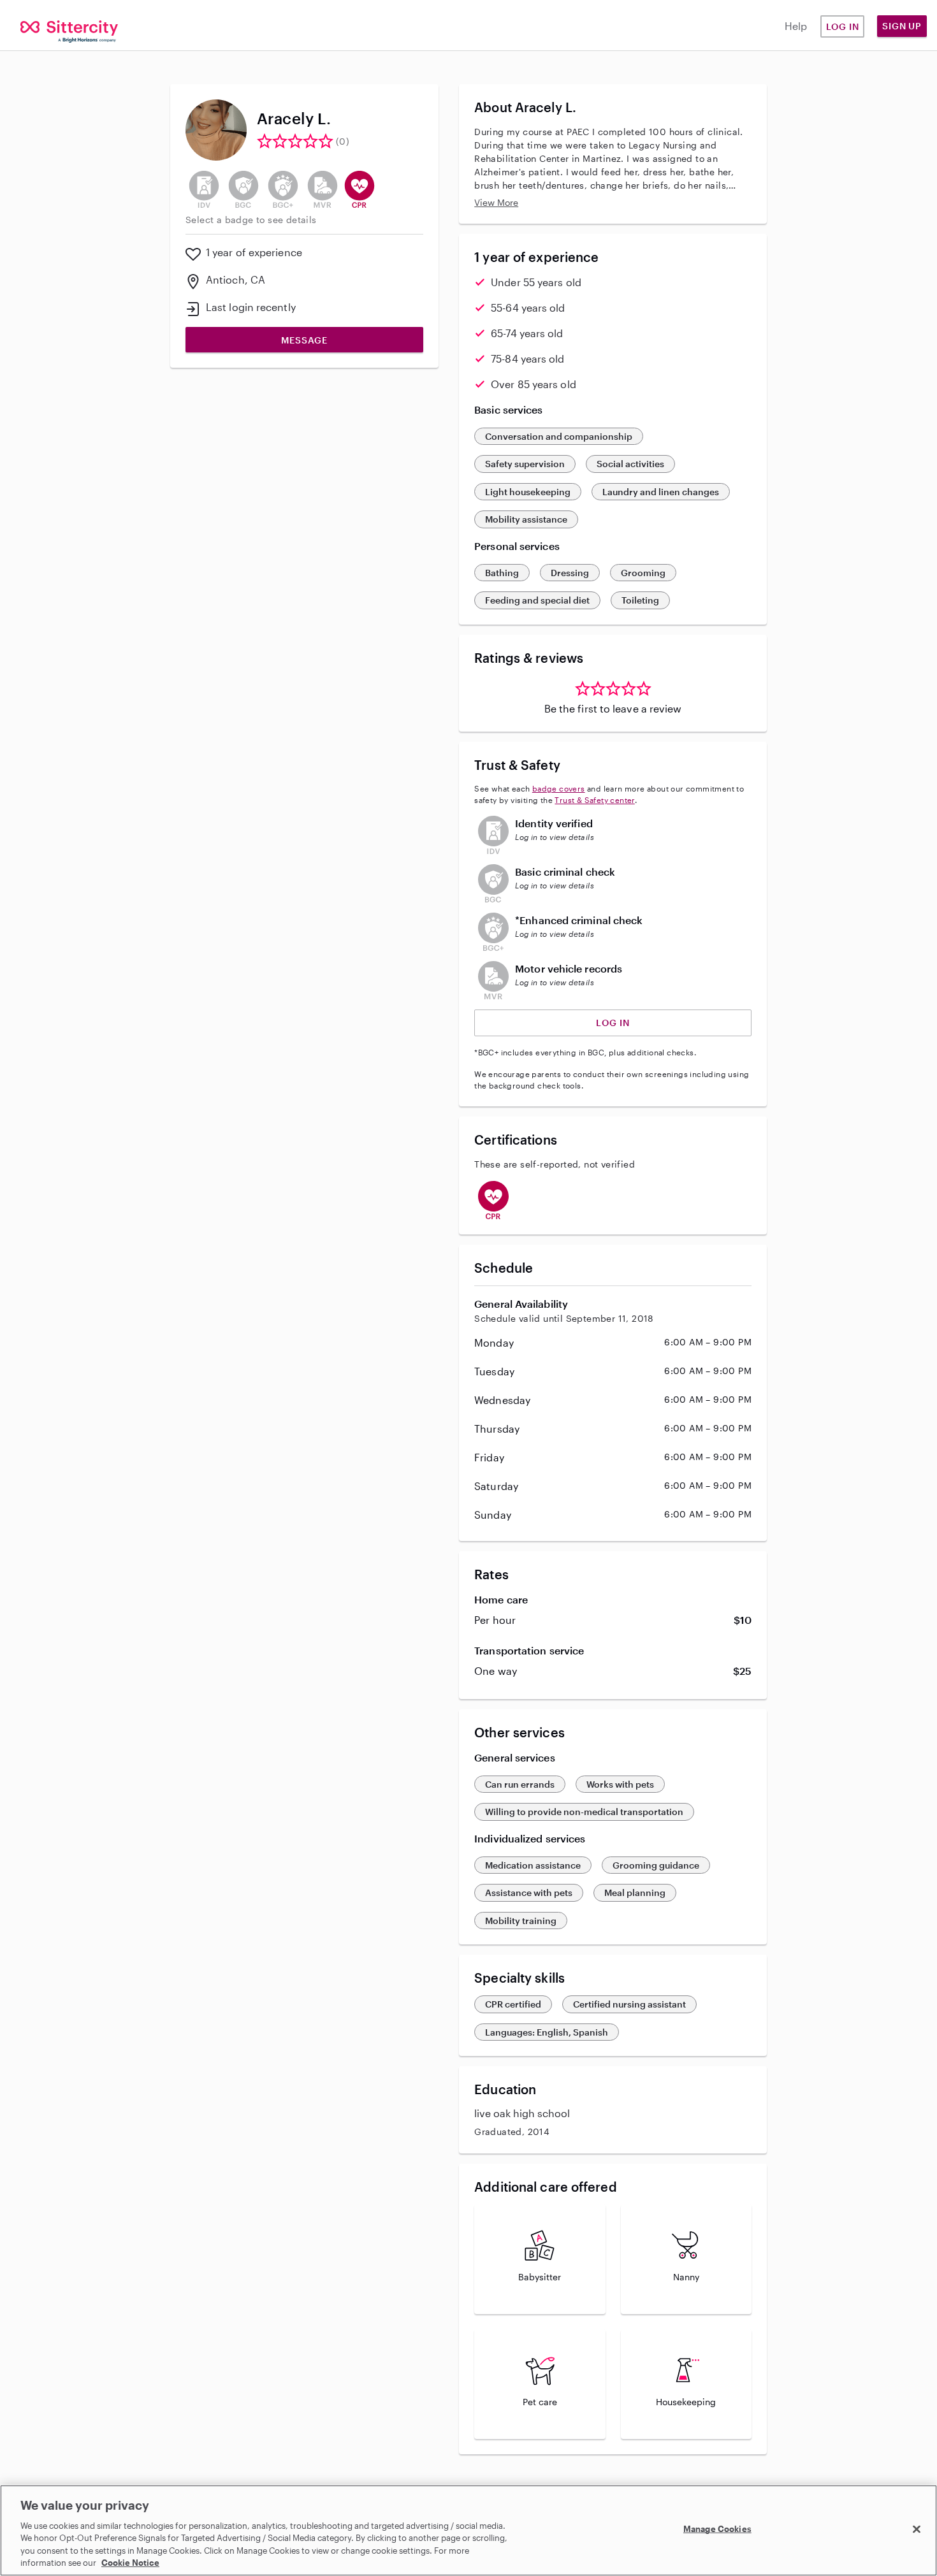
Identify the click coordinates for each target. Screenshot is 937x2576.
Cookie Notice (130, 2563)
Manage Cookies (717, 2529)
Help (796, 26)
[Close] (917, 2529)
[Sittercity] (78, 28)
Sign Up (902, 26)
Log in (843, 26)
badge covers (559, 788)
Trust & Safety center (594, 800)
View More (496, 202)
